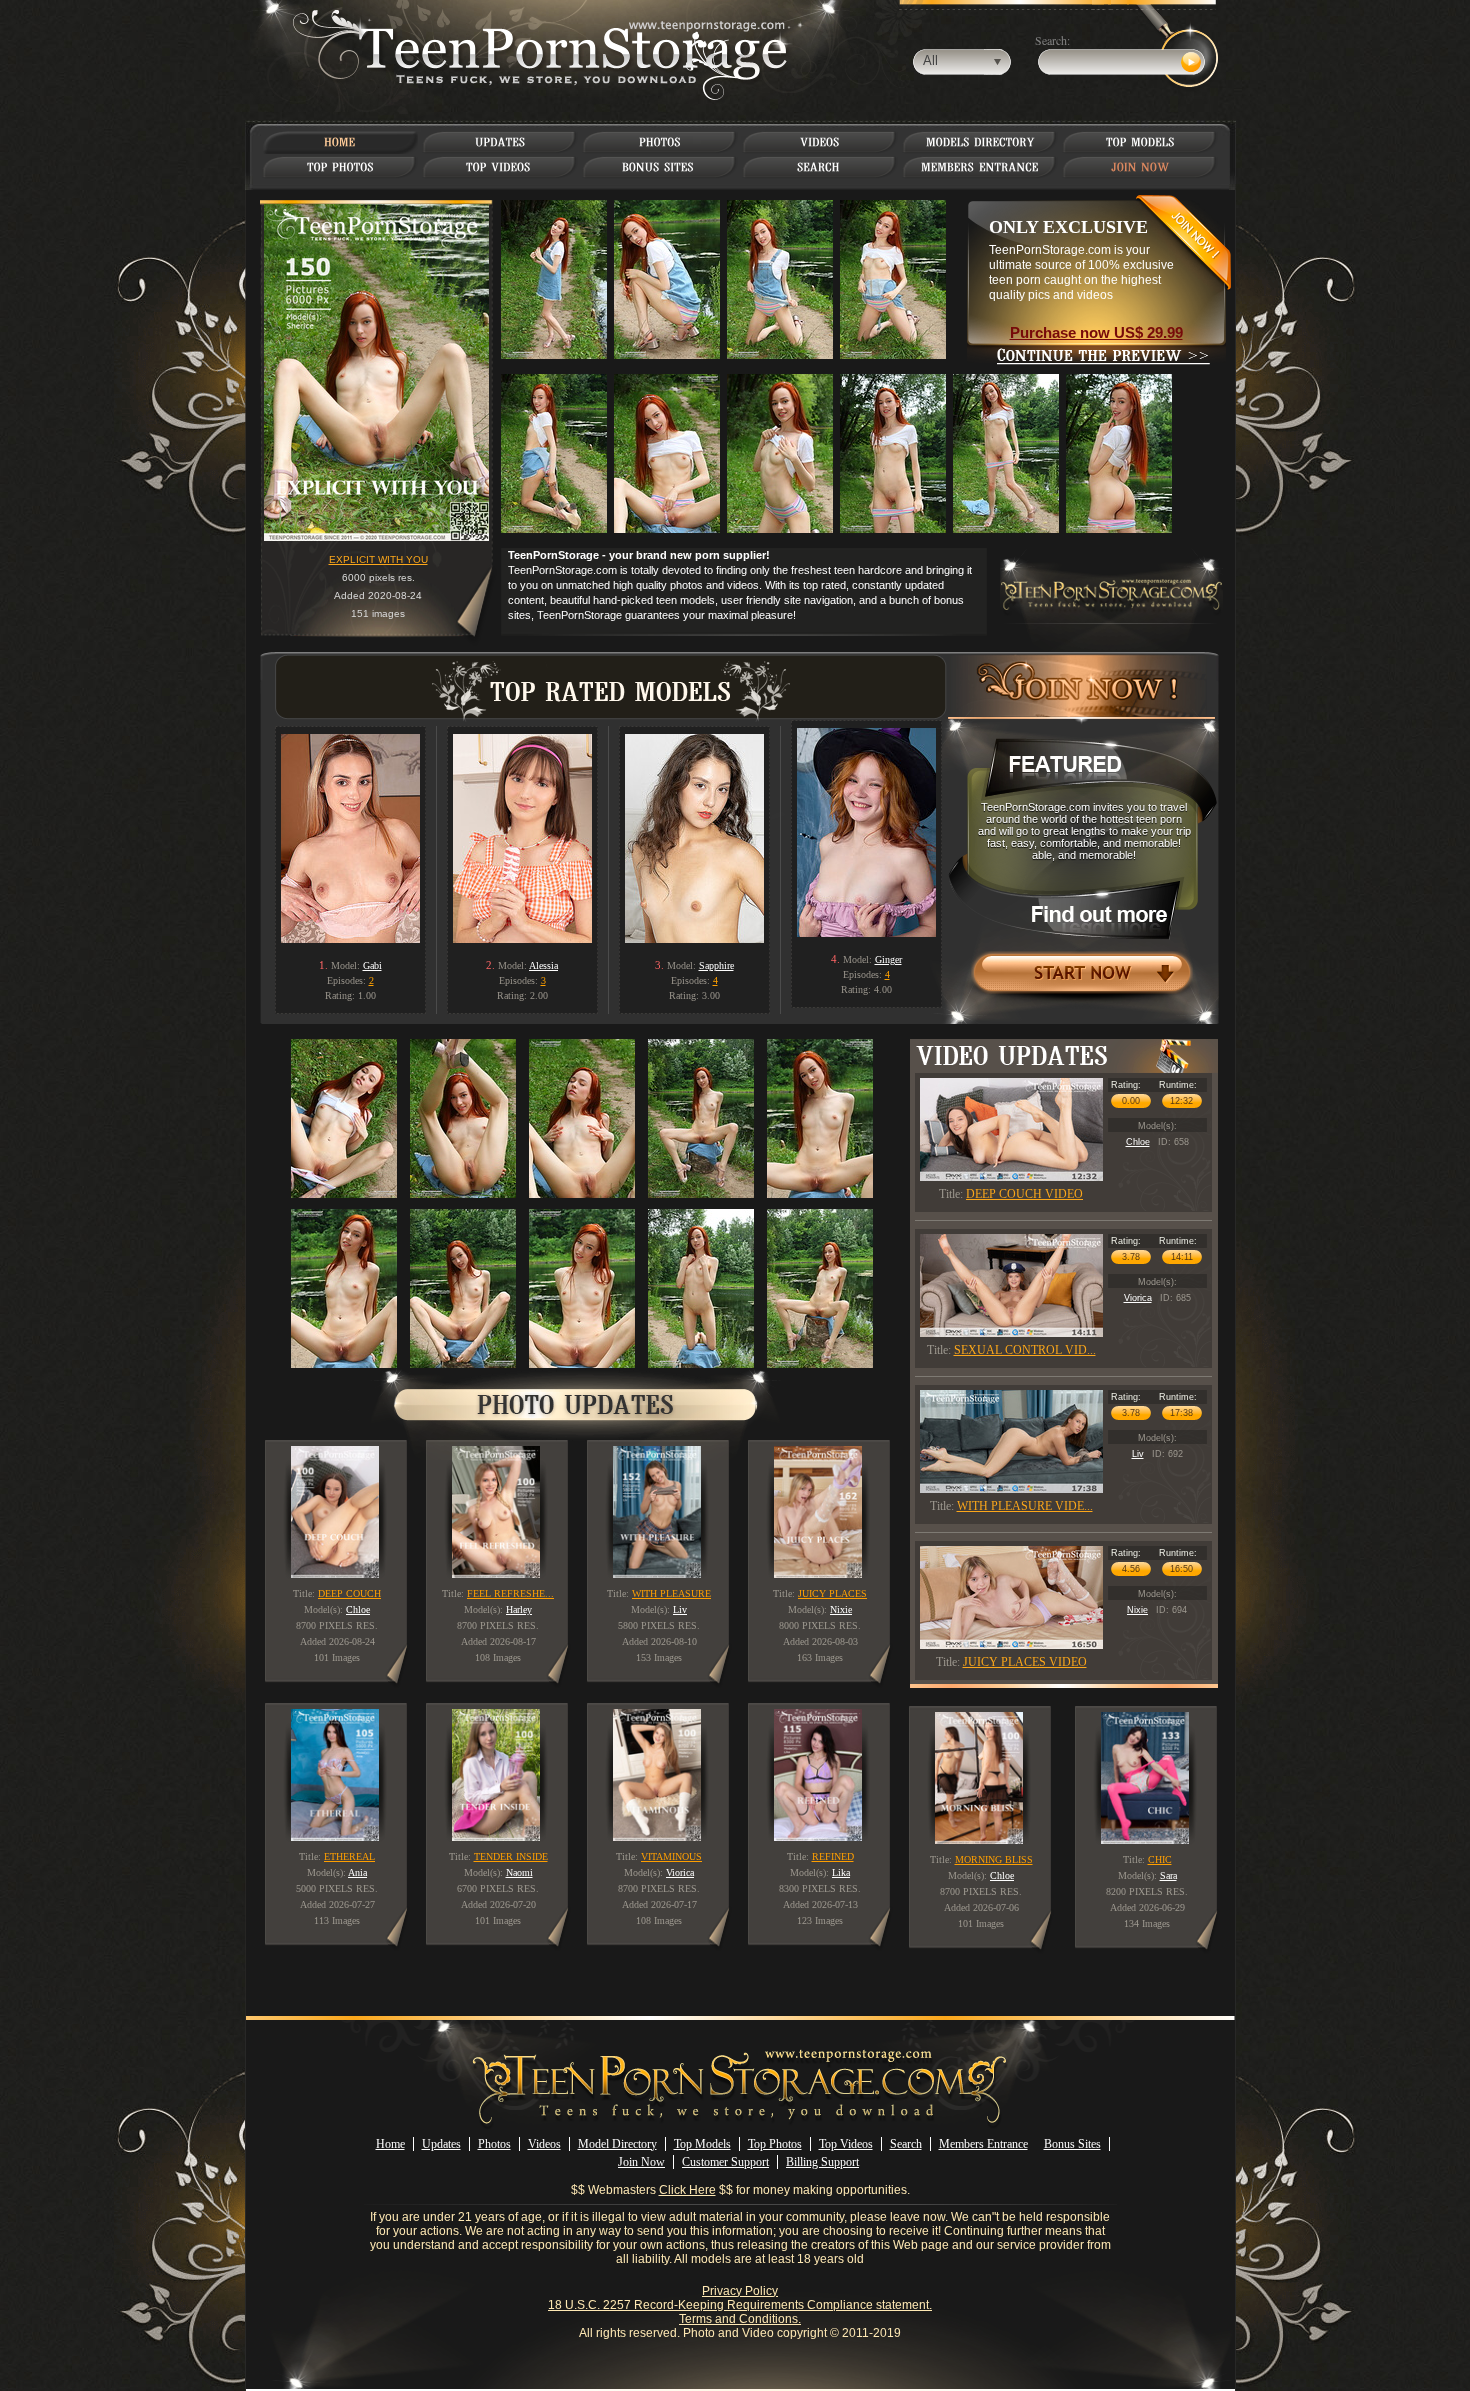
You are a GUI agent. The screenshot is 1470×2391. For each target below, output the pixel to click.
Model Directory (617, 2144)
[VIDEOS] (820, 142)
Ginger (888, 959)
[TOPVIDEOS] (500, 167)
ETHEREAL (349, 1856)
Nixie (1137, 1610)
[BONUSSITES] (660, 167)
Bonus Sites (1072, 2144)
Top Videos (846, 2144)
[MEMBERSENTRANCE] (980, 167)
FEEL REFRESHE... (510, 1593)
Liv (1138, 1454)
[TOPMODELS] (1140, 142)
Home (390, 2144)
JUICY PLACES (832, 1593)
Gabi (372, 965)
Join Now (641, 2162)
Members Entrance (983, 2144)
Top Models (702, 2144)
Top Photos (775, 2144)
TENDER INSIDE (511, 1856)
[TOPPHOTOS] (340, 167)
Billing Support (822, 2162)
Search (906, 2144)
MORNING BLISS (994, 1859)
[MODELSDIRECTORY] (980, 142)
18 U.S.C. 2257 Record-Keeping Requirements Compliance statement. (740, 2305)
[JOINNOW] (1140, 167)
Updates (441, 2144)
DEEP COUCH (349, 1593)
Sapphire (716, 965)
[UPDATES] (500, 142)
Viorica (1138, 1298)
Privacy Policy (740, 2291)
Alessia (543, 965)
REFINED (833, 1856)
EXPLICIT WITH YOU (378, 559)
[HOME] (340, 142)
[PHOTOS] (660, 142)
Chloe (1138, 1142)
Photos (494, 2144)
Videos (544, 2144)
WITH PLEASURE (671, 1593)
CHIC (1160, 1859)
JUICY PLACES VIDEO (1025, 1662)
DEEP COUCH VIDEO (1024, 1194)
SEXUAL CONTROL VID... (1025, 1350)
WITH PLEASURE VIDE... (1025, 1506)
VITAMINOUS (671, 1856)
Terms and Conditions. (740, 2319)
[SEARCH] (820, 167)
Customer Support (725, 2162)
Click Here (687, 2190)
